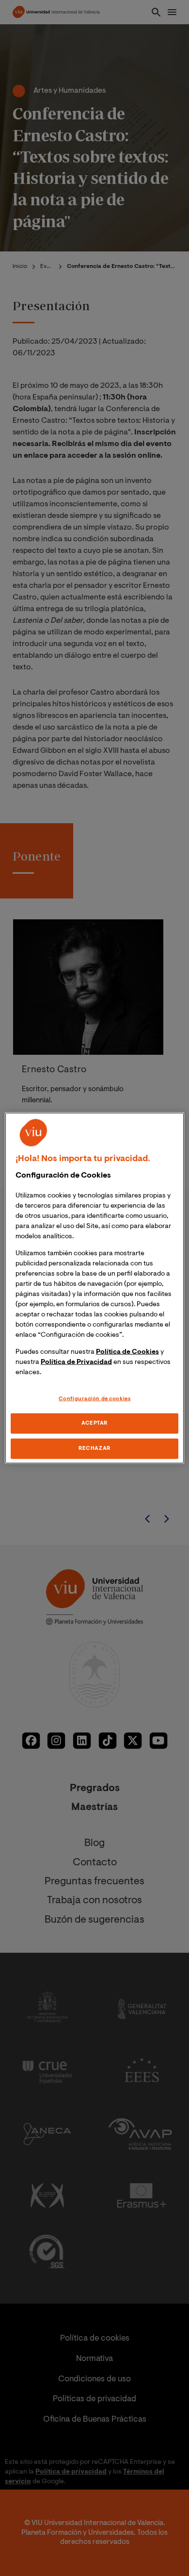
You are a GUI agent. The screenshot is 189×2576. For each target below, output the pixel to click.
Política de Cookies (127, 1352)
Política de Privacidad (76, 1362)
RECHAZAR (94, 1449)
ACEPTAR (94, 1423)
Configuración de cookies (95, 1399)
